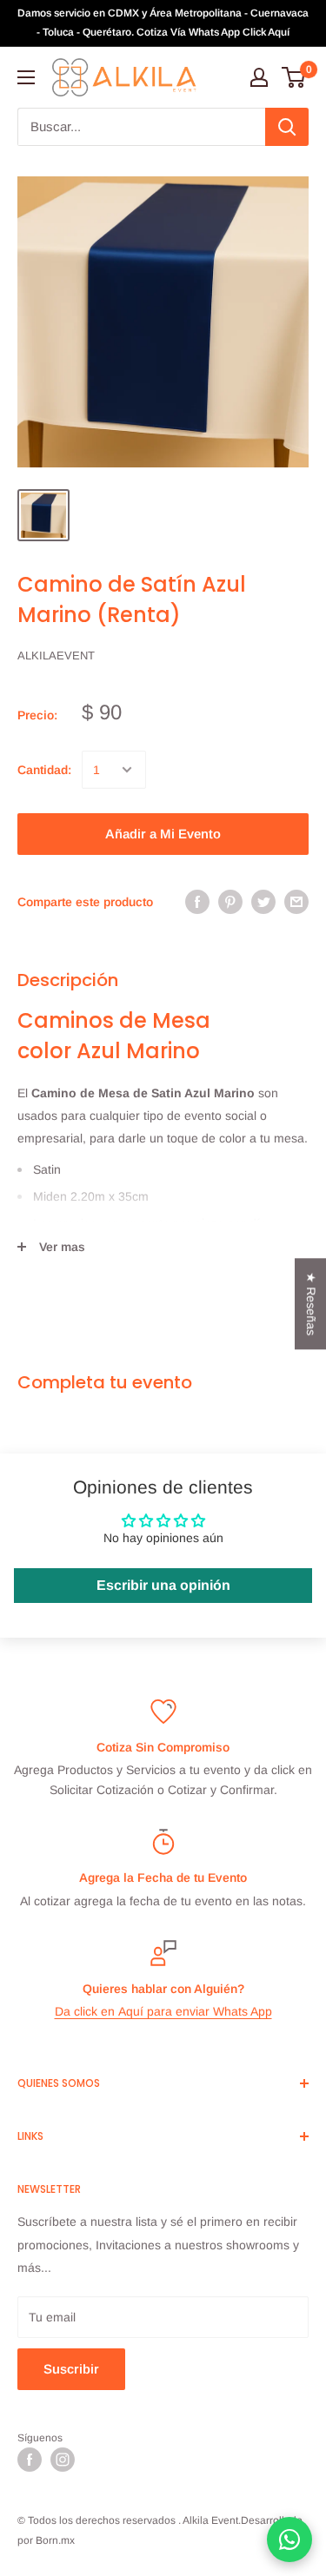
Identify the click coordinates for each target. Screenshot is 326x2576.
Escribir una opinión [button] (163, 1585)
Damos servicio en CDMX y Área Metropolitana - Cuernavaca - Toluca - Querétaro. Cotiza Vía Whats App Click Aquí (163, 23)
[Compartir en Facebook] (197, 902)
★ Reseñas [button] (311, 1304)
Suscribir (71, 2369)
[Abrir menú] (26, 77)
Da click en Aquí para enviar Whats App (163, 2011)
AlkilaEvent (56, 656)
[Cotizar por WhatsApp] (289, 2540)
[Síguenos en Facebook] (30, 2460)
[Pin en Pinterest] (230, 902)
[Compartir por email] (296, 902)
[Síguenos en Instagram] (63, 2460)
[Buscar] (287, 127)
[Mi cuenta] (259, 77)
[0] (294, 77)
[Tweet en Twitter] (263, 902)
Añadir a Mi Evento (163, 834)
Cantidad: (44, 770)
